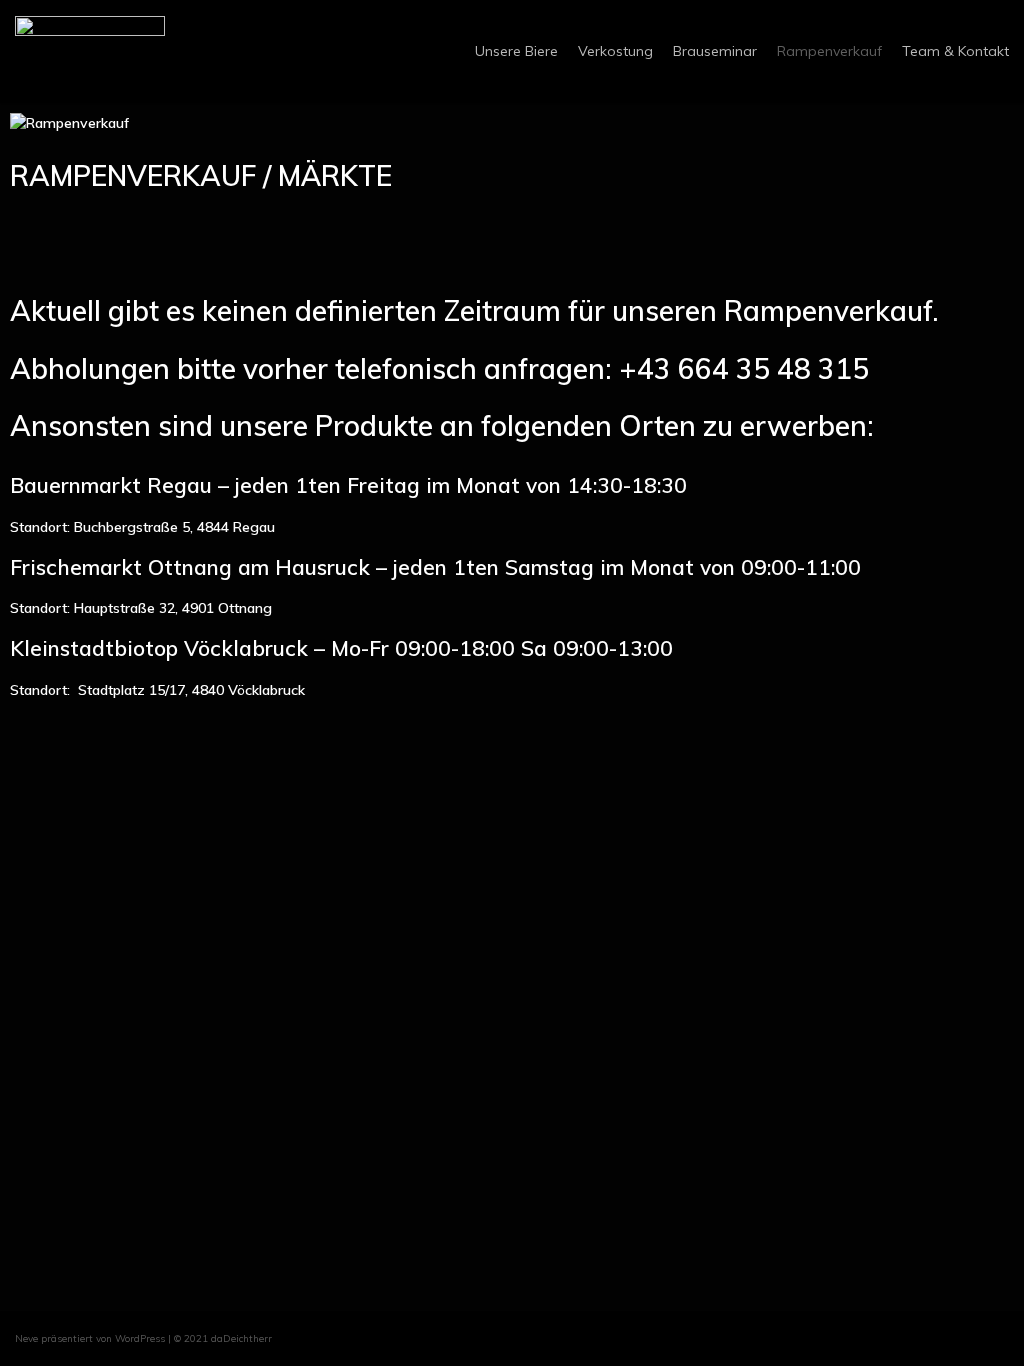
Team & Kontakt (955, 51)
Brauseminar (715, 51)
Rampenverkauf (829, 51)
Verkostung (615, 51)
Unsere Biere (516, 51)
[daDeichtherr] (90, 51)
